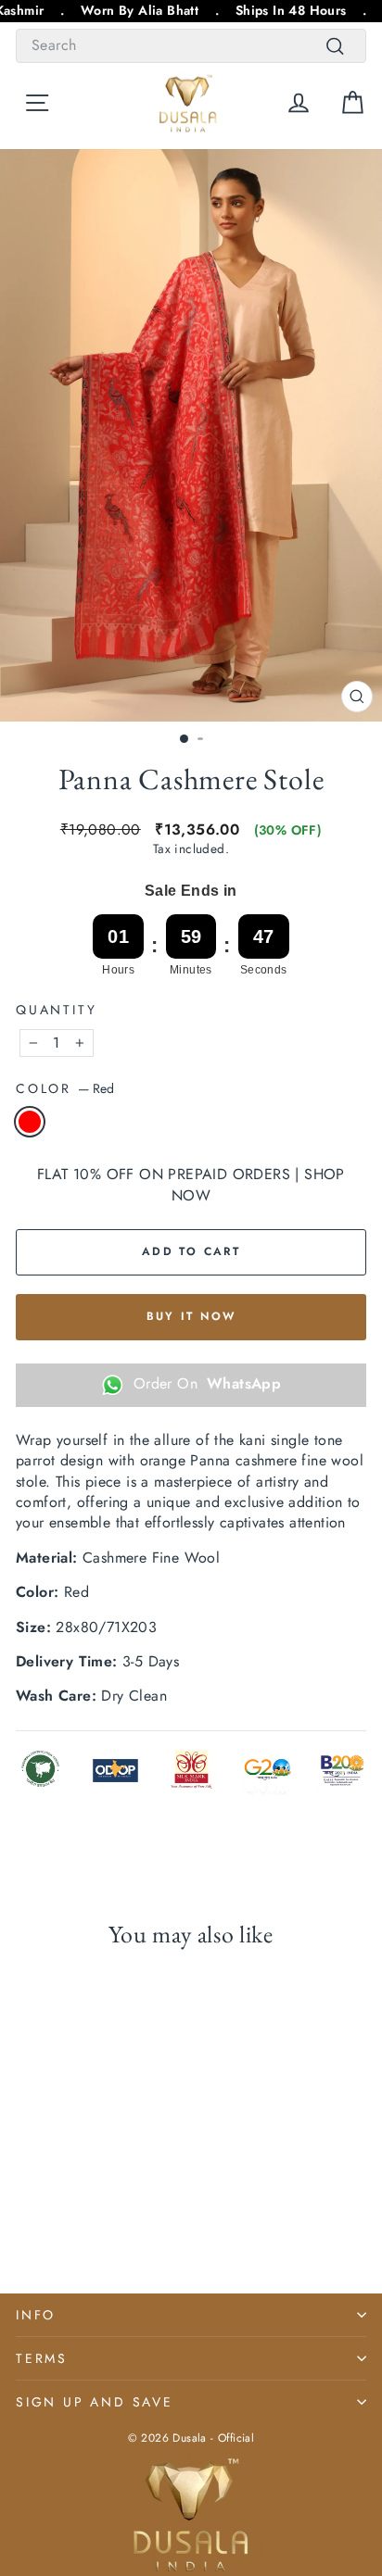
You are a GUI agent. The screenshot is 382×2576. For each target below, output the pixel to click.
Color (65, 1089)
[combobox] (191, 45)
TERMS (42, 2358)
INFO (36, 2315)
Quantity (56, 1010)
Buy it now (191, 1316)
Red (30, 1122)
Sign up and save (95, 2402)
